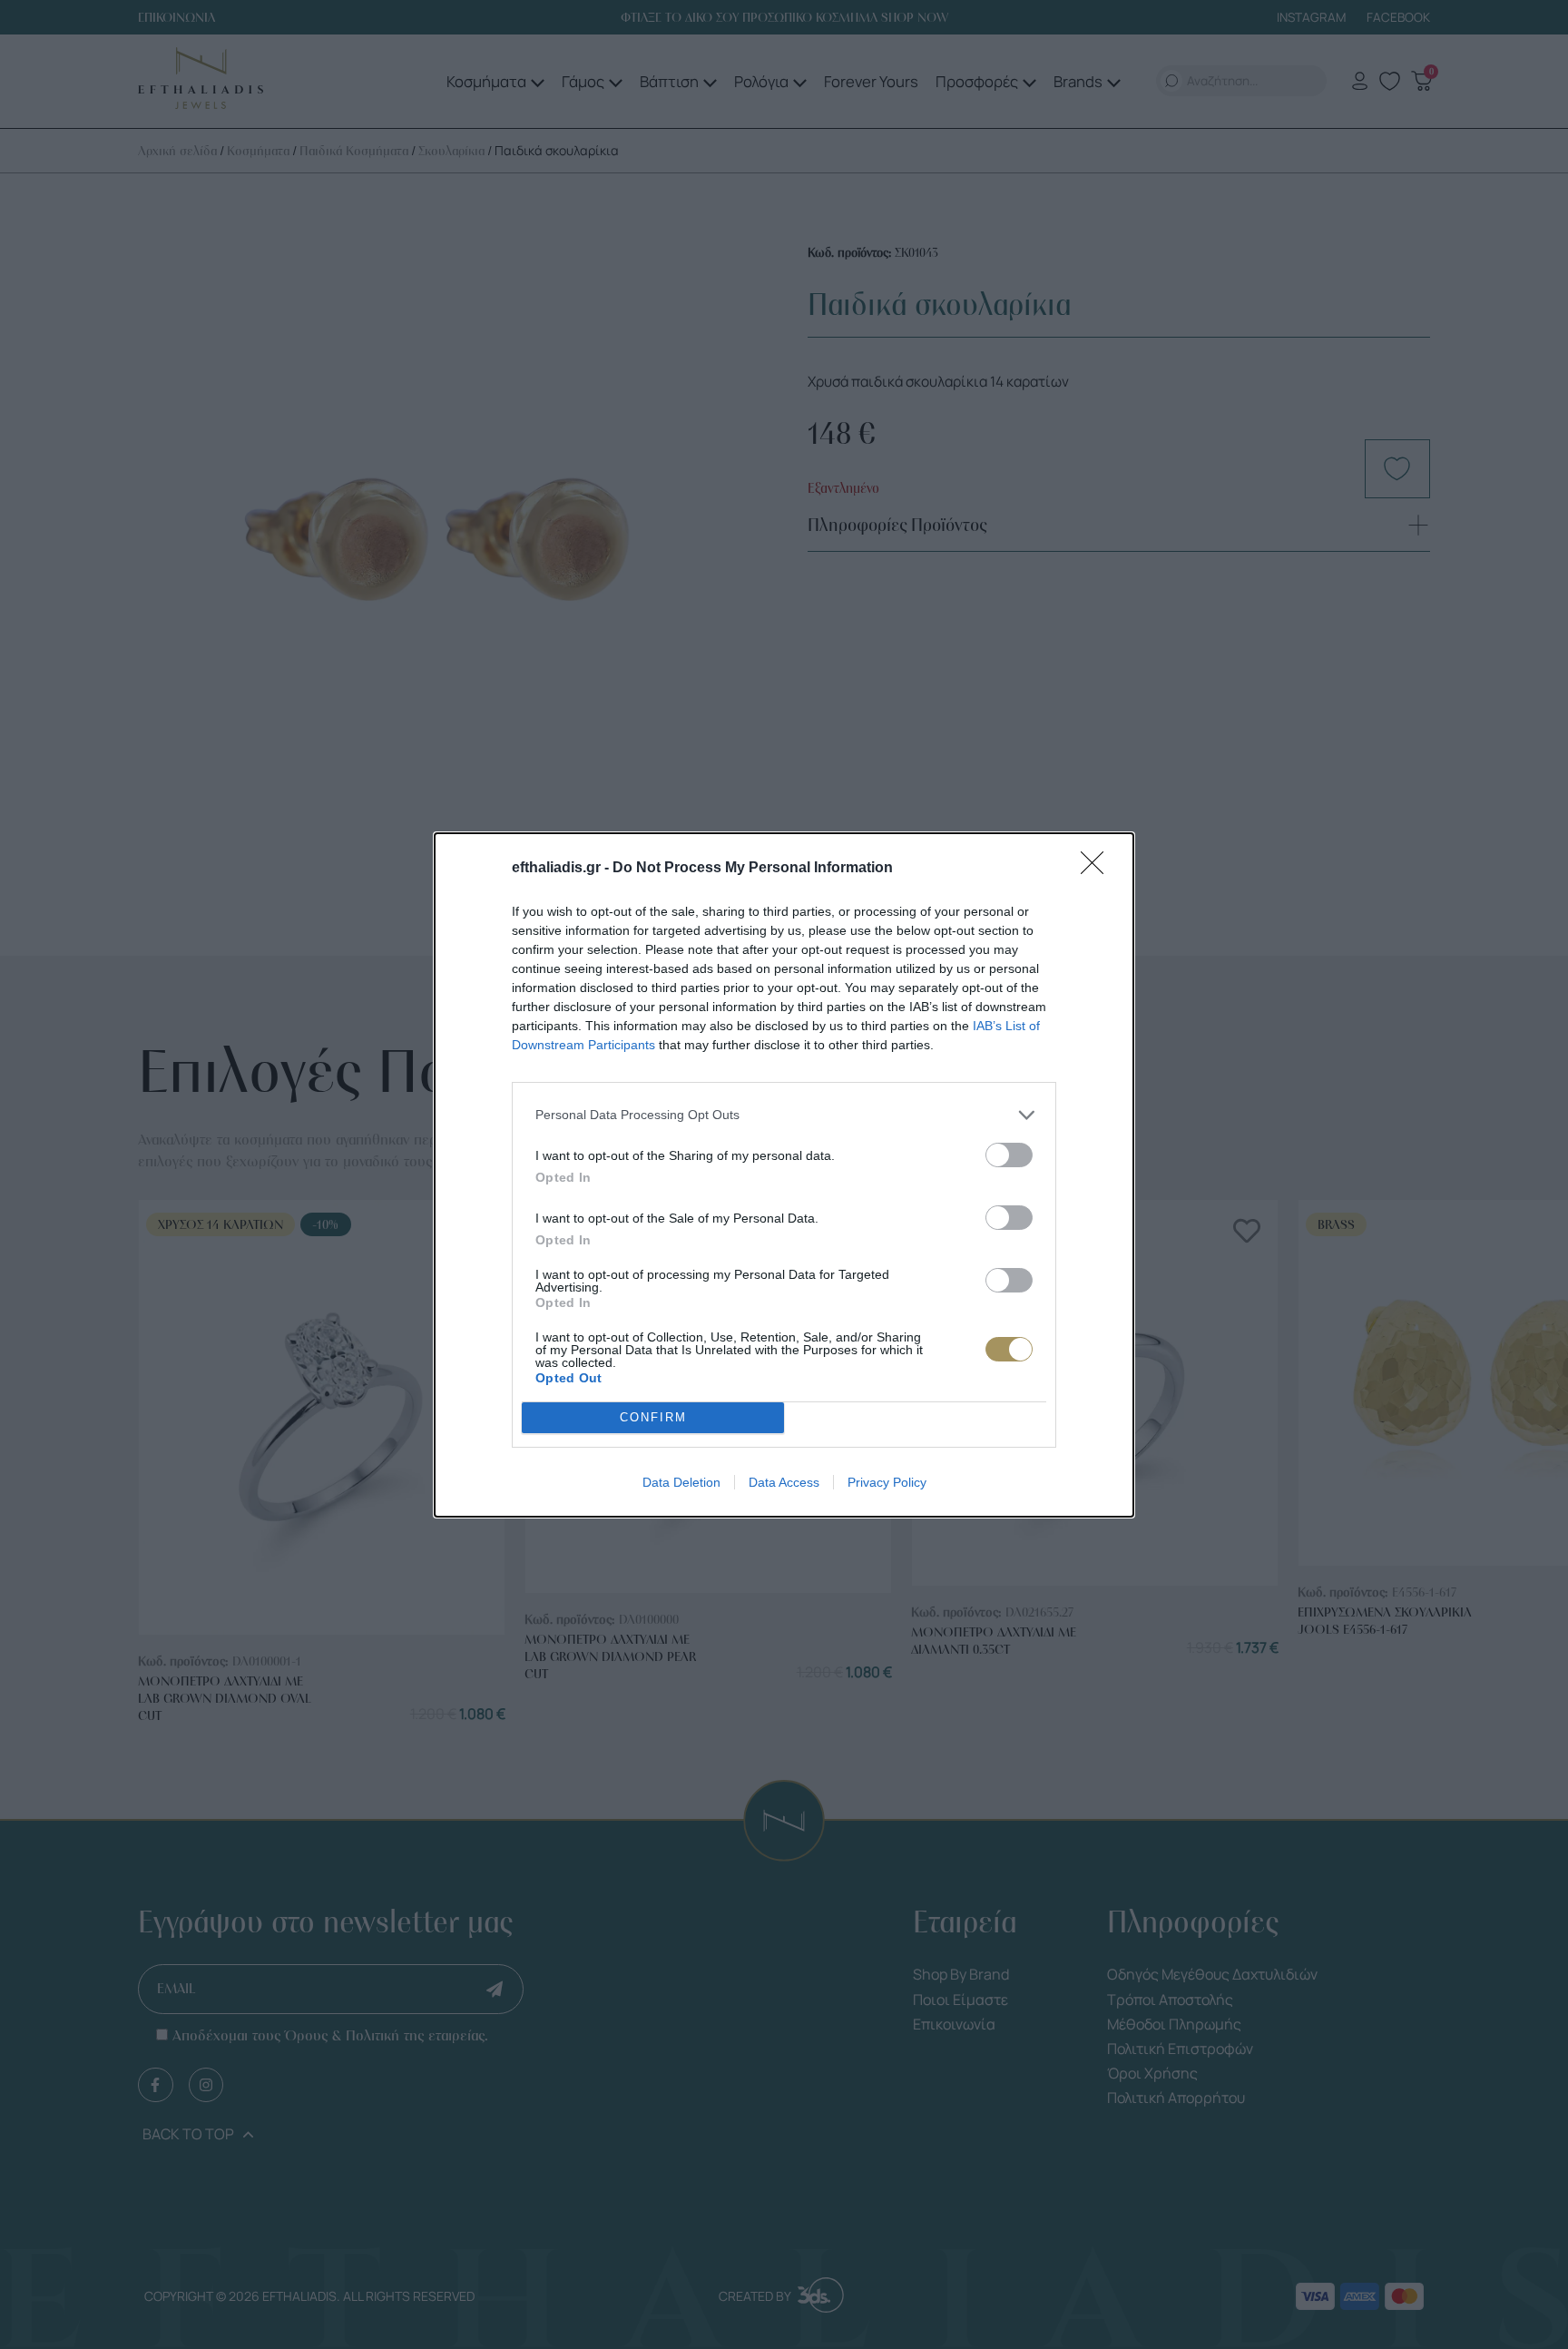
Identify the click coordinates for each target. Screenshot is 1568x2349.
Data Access (784, 1482)
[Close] (1098, 869)
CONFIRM (653, 1417)
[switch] (1009, 1155)
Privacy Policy (887, 1482)
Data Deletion (681, 1482)
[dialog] (784, 1175)
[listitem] (784, 1115)
